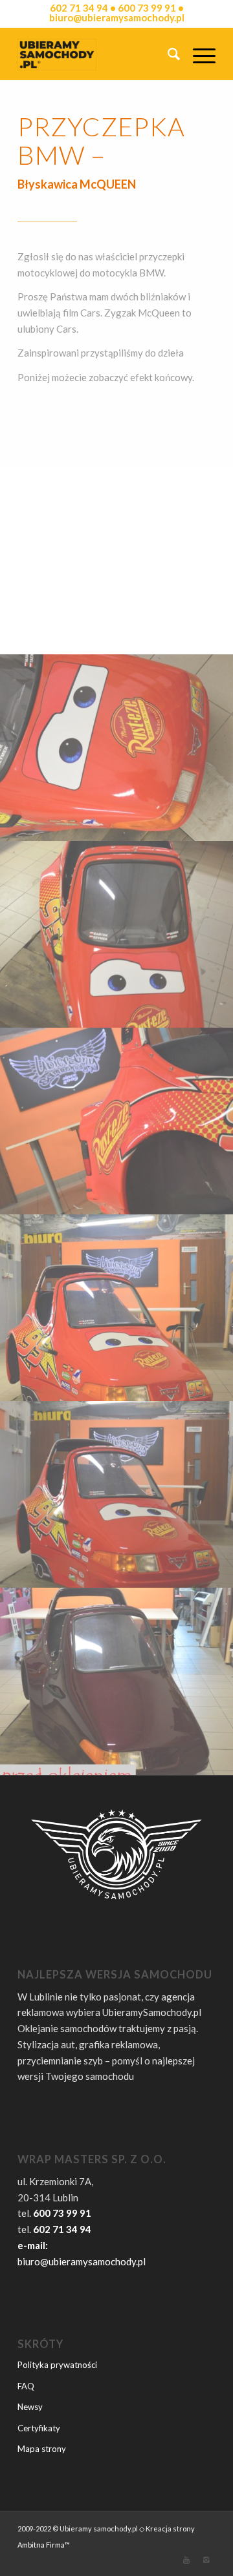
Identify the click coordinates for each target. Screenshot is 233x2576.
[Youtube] (186, 2560)
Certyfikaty (39, 2428)
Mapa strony (42, 2449)
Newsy (30, 2407)
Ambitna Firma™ (44, 2545)
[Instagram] (206, 2560)
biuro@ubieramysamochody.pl (82, 2261)
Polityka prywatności (57, 2365)
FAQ (26, 2386)
